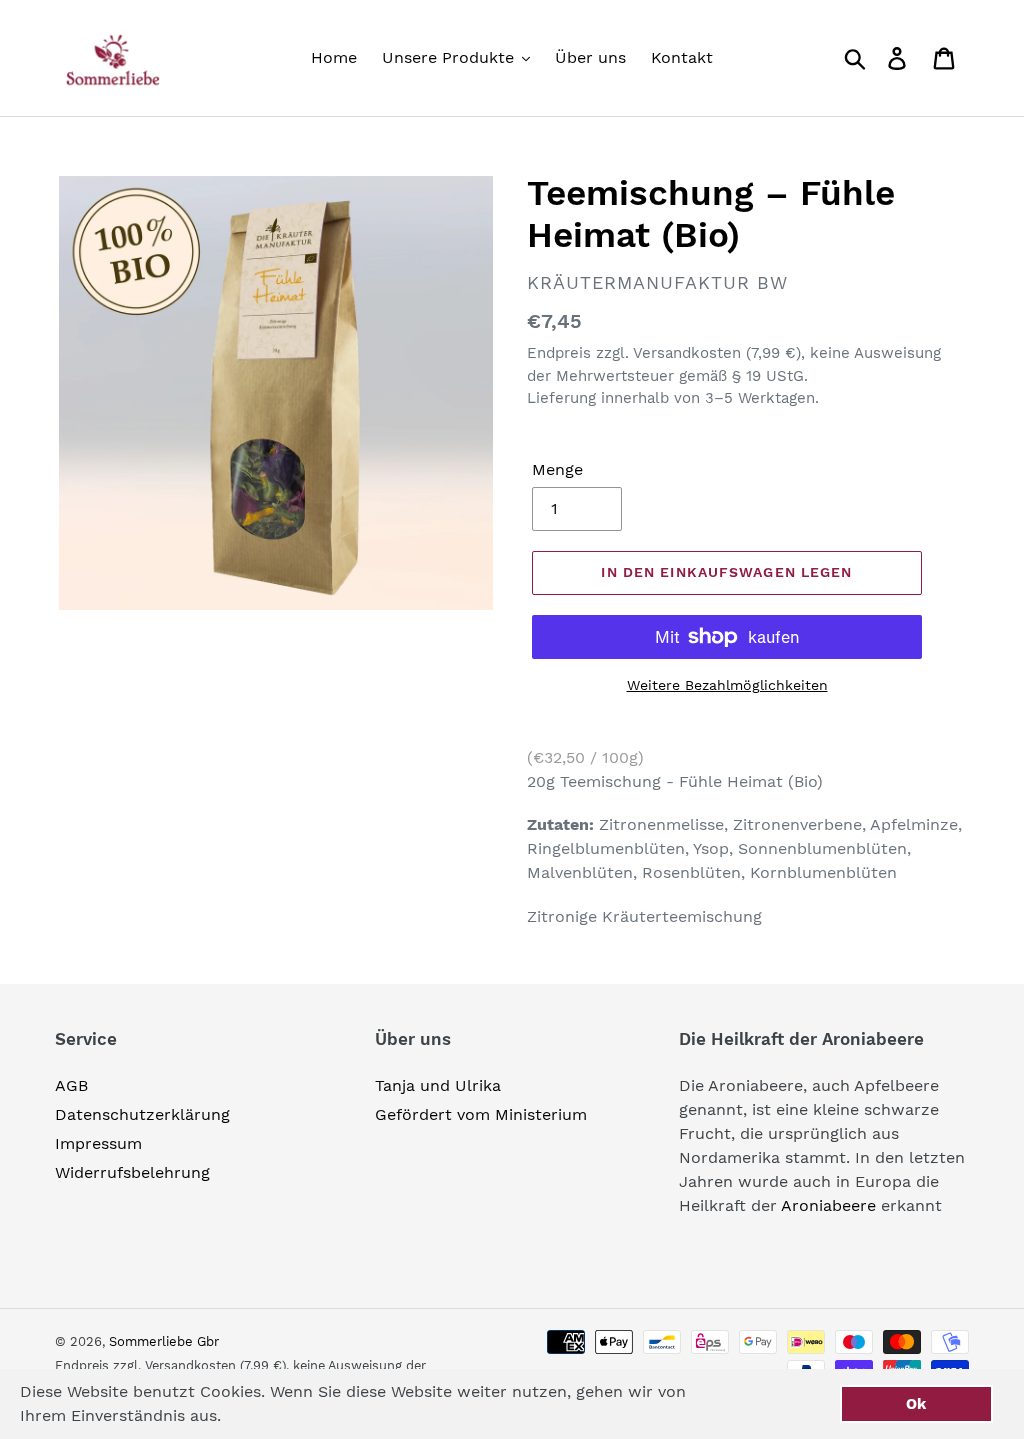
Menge (557, 469)
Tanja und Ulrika (438, 1085)
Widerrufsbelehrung (132, 1172)
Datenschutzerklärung (142, 1114)
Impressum (98, 1143)
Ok (916, 1404)
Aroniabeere (828, 1205)
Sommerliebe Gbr (164, 1341)
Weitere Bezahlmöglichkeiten (727, 685)
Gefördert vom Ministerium (481, 1114)
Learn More (286, 1415)
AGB (71, 1085)
